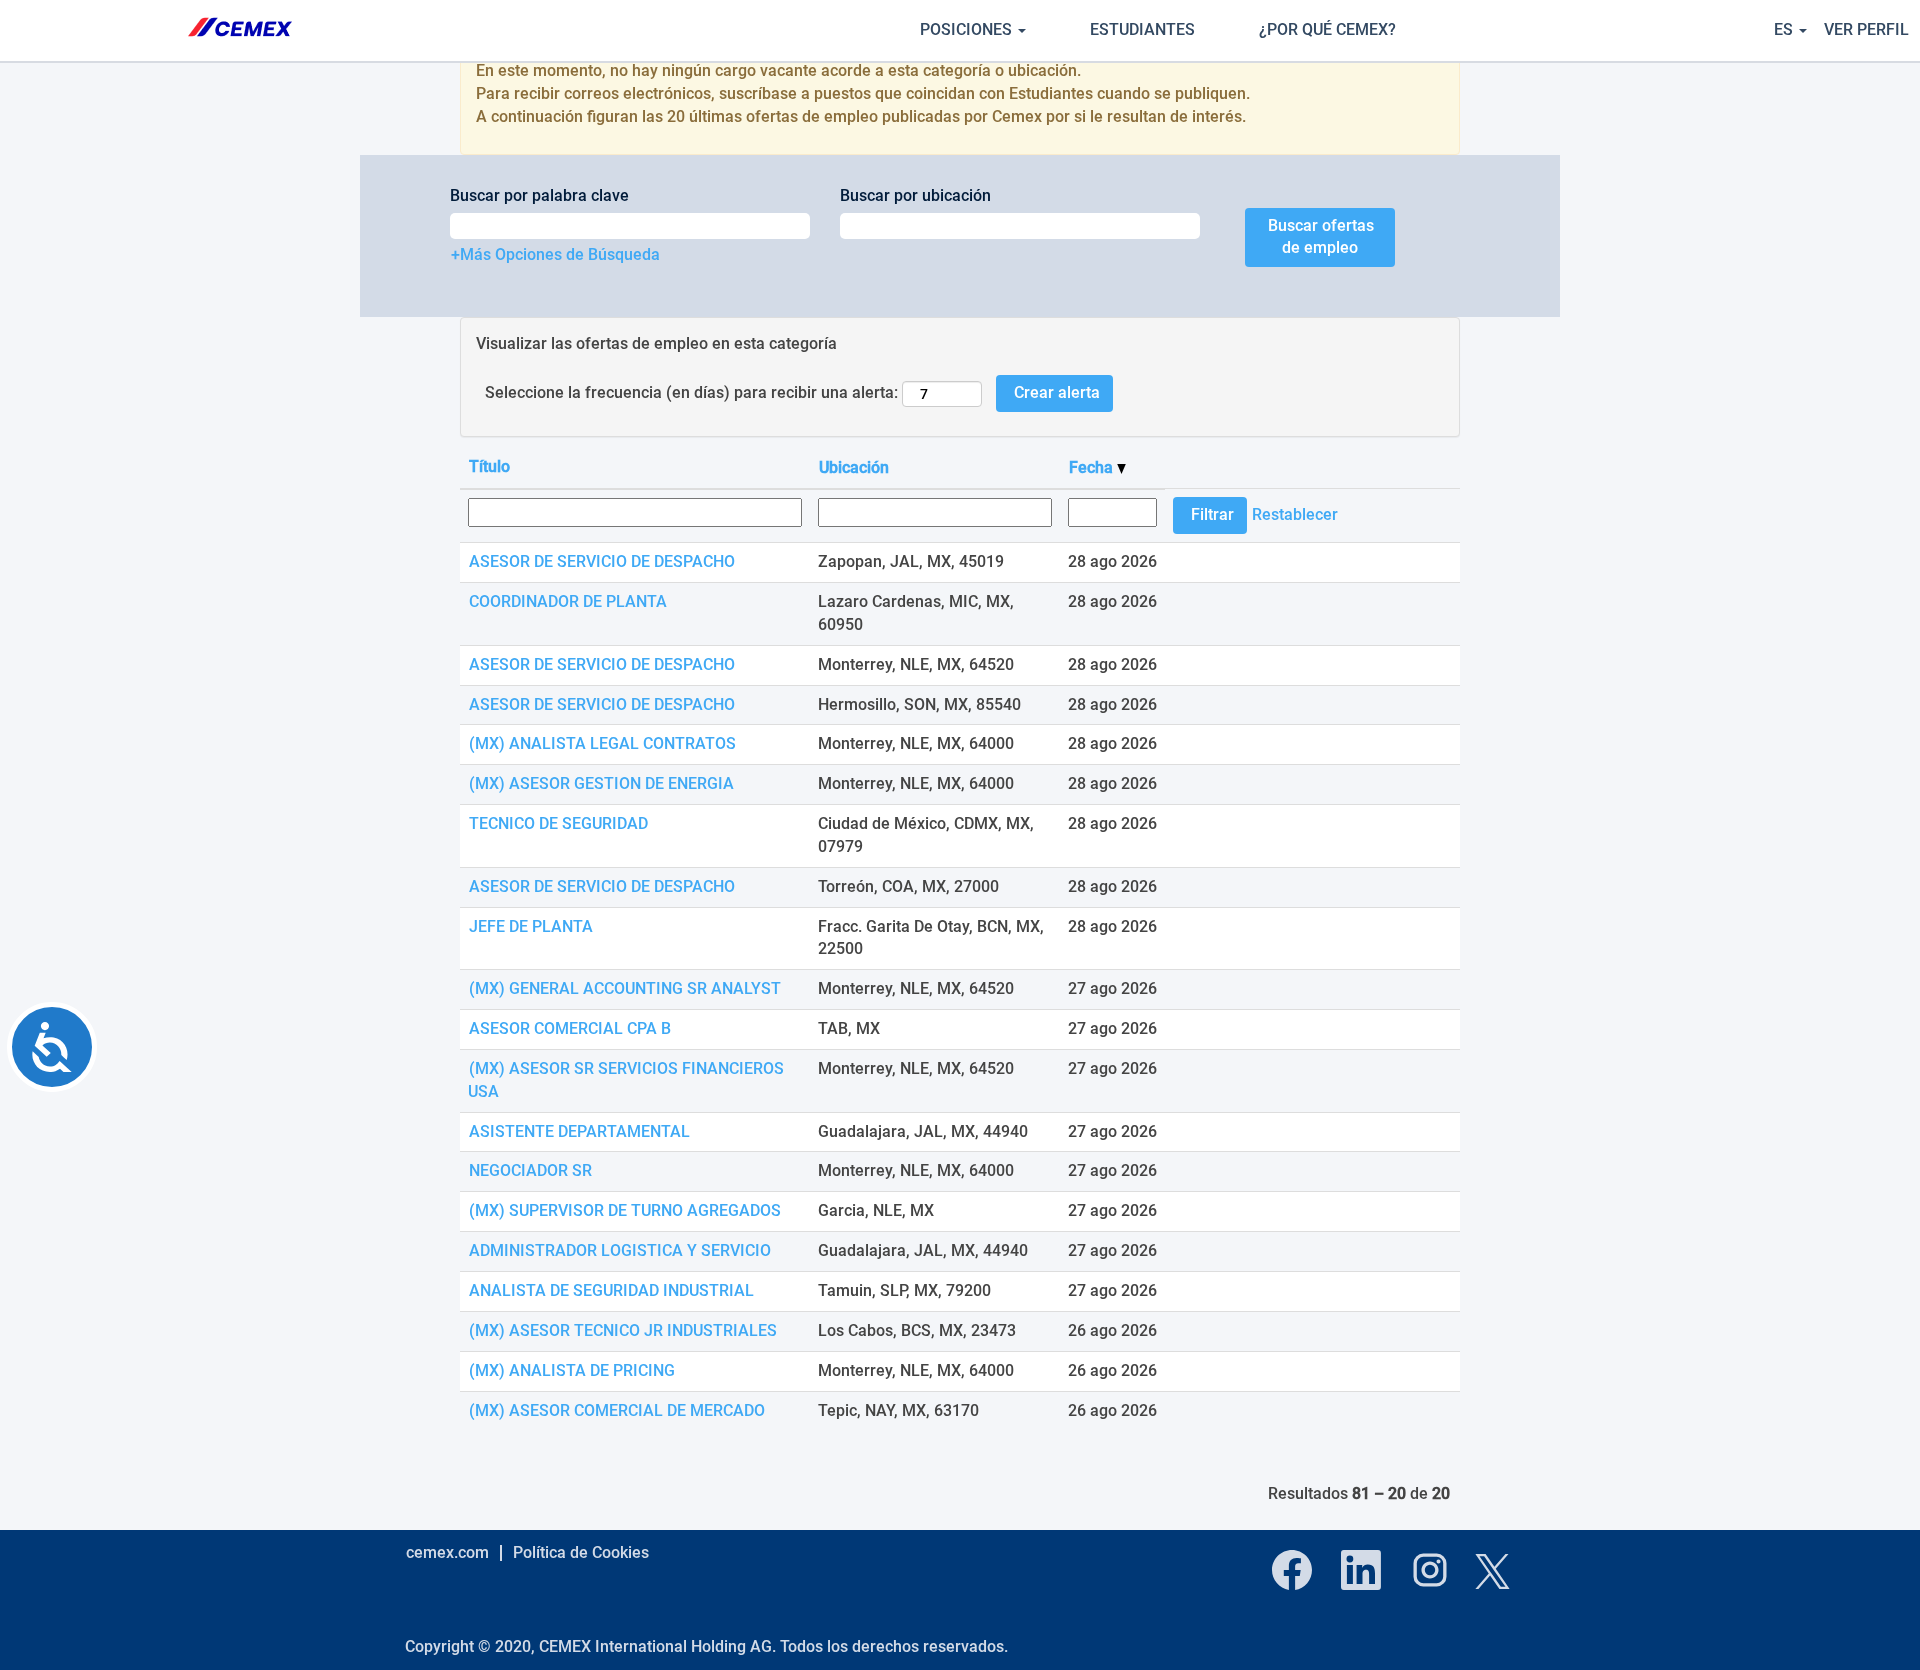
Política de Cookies (581, 1552)
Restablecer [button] (1295, 514)
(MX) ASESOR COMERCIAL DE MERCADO (617, 1410)
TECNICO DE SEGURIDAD (558, 823)
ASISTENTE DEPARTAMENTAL (579, 1131)
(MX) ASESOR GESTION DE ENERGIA (601, 783)
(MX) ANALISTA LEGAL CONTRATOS (602, 743)
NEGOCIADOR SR (530, 1170)
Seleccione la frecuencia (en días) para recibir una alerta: (691, 392)
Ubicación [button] (854, 467)
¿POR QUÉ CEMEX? (1327, 29)
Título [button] (489, 466)
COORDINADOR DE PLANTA (568, 601)
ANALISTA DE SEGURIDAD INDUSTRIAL (611, 1290)
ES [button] (1785, 29)
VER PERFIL (1866, 29)
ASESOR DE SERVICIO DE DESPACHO (602, 561)
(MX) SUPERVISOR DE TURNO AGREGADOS (625, 1210)
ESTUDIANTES (1142, 29)
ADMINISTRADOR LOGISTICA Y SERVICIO (620, 1250)
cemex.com (447, 1552)
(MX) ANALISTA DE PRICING (572, 1370)
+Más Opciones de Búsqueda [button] (555, 254)
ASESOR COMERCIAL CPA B (570, 1028)
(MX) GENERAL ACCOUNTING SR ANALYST (625, 988)
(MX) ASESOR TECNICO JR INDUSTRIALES (623, 1330)
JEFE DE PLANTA (531, 926)
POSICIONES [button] (968, 29)
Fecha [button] (1093, 467)
